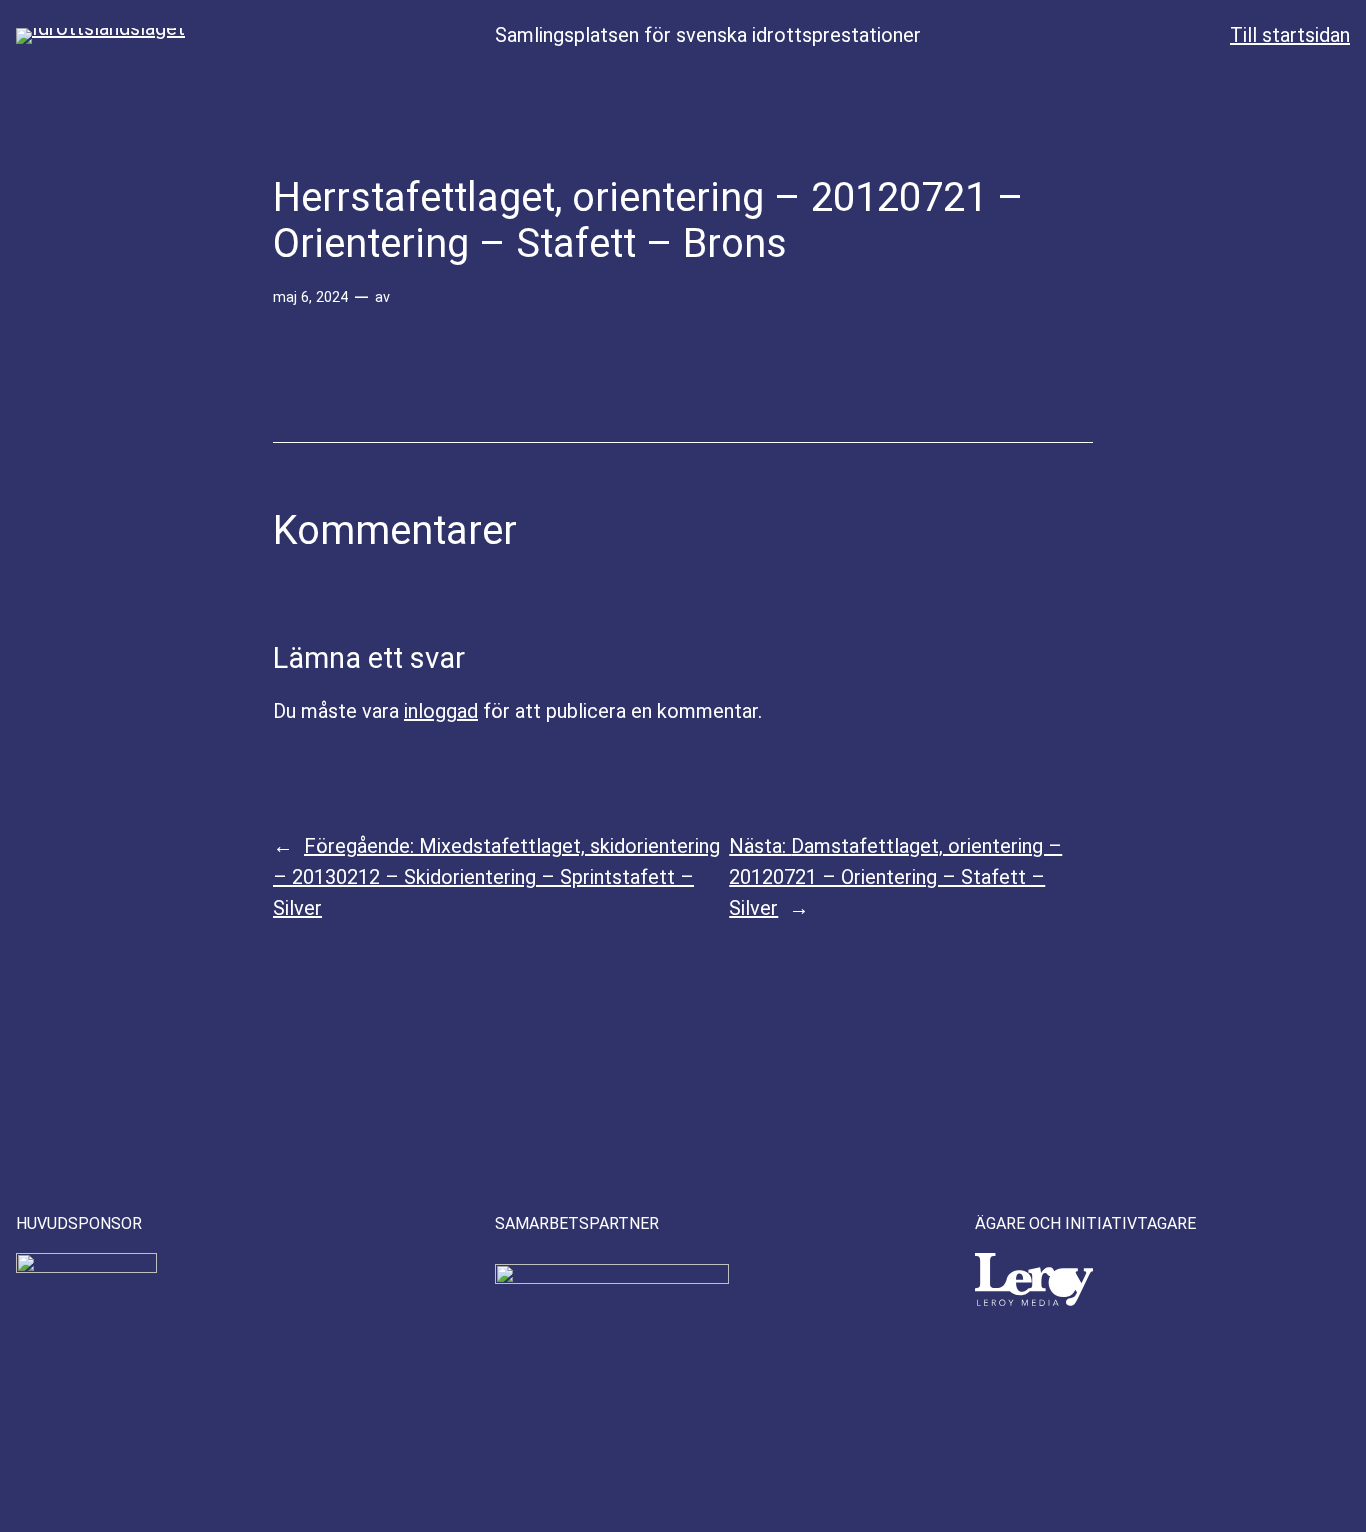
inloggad (441, 711)
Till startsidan (1290, 35)
